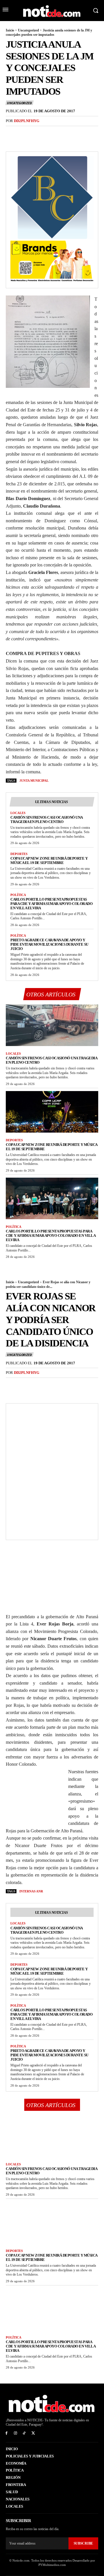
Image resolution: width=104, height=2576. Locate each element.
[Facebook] (12, 133)
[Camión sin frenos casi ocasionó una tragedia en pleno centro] (52, 1025)
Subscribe (83, 2543)
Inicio (10, 30)
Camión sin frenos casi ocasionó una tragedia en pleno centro (47, 820)
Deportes (19, 854)
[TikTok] (24, 2433)
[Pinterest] (38, 133)
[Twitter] (25, 133)
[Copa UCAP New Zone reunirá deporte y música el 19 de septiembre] (52, 1112)
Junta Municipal (34, 781)
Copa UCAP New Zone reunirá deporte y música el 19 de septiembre (49, 860)
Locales (18, 813)
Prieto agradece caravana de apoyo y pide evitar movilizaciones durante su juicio (49, 944)
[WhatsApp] (51, 133)
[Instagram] (15, 2433)
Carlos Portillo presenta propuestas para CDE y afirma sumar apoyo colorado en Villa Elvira (51, 904)
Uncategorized (28, 30)
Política (18, 895)
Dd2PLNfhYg (27, 121)
